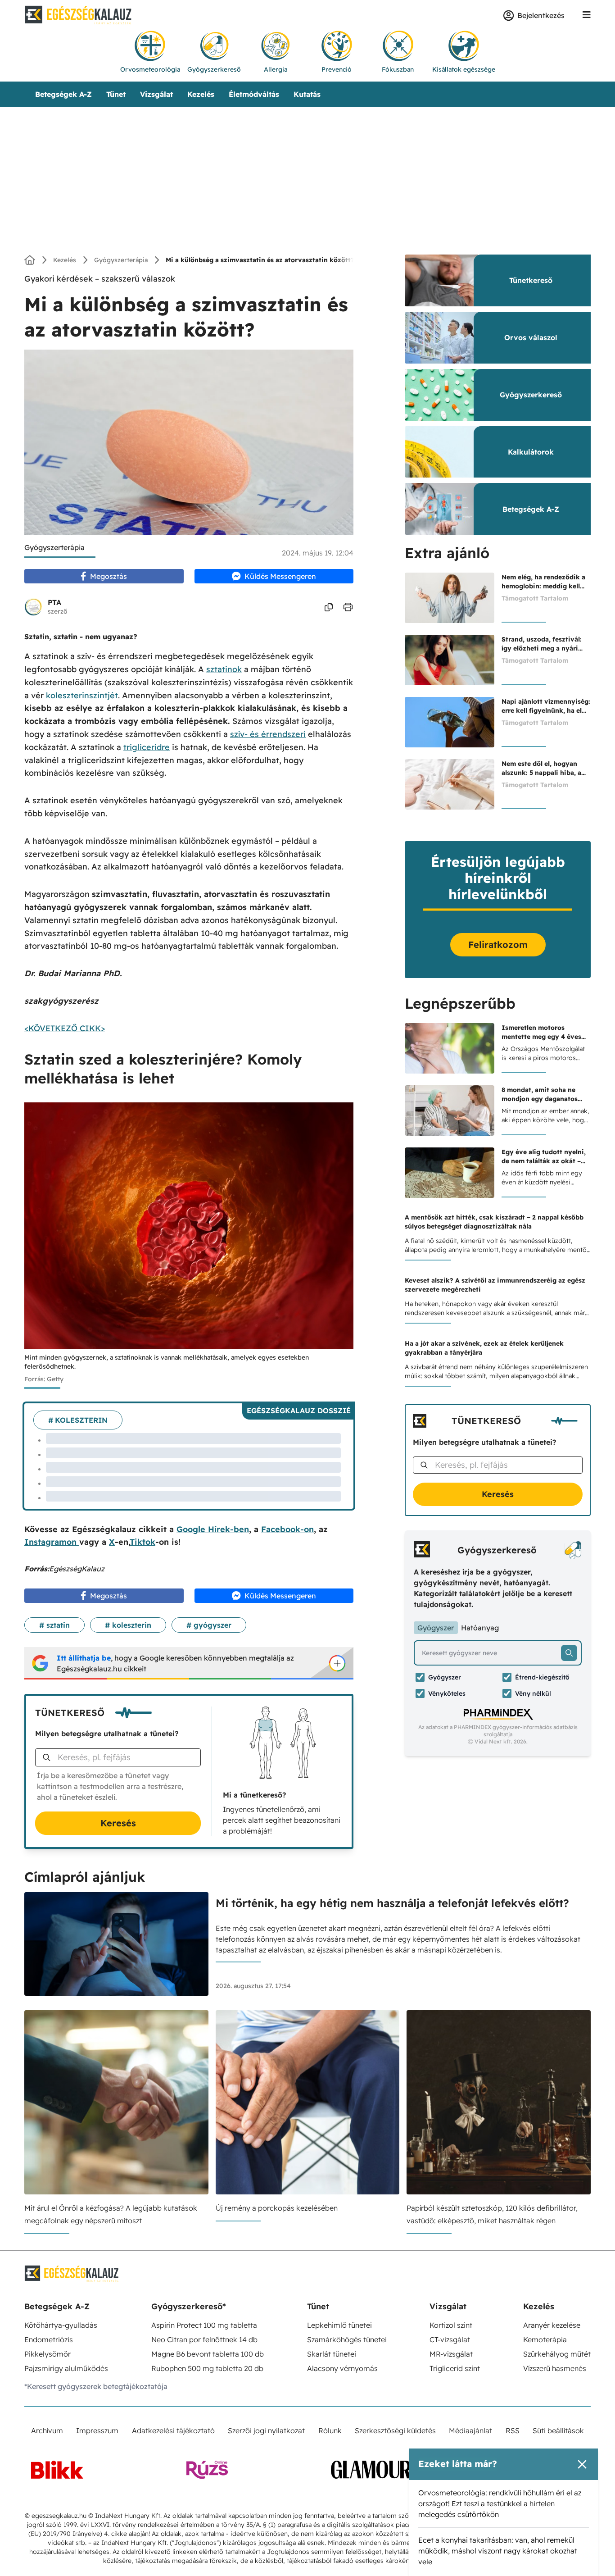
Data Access (307, 728)
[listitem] (307, 559)
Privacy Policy (359, 728)
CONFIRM (245, 693)
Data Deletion (257, 728)
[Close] (463, 404)
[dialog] (307, 1288)
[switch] (419, 579)
